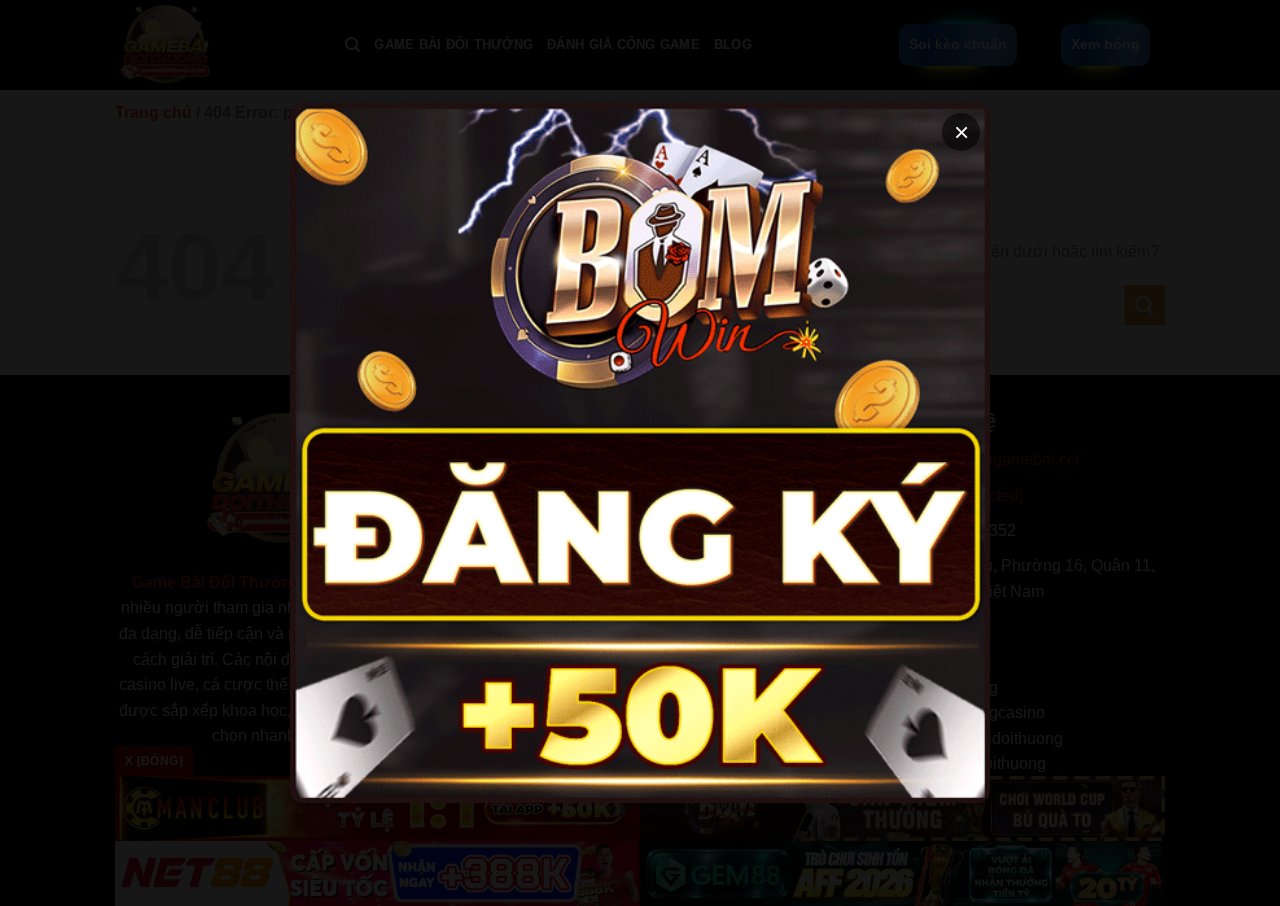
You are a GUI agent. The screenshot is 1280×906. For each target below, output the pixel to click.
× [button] (961, 132)
